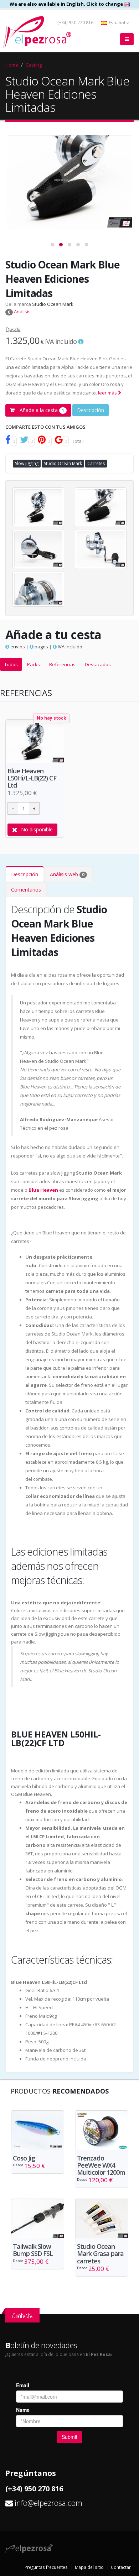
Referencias (62, 664)
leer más (108, 393)
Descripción (91, 410)
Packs (34, 664)
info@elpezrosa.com (48, 2503)
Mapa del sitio (89, 2567)
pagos (41, 647)
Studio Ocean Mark (53, 304)
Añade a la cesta (41, 410)
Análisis (19, 312)
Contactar (121, 2567)
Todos (11, 664)
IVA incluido (69, 647)
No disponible (37, 829)
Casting (34, 65)
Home (12, 65)
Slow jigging (27, 463)
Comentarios (26, 890)
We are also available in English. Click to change (67, 4)
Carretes (96, 463)
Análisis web (67, 874)
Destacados (98, 664)
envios (17, 647)
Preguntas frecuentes (46, 2567)
